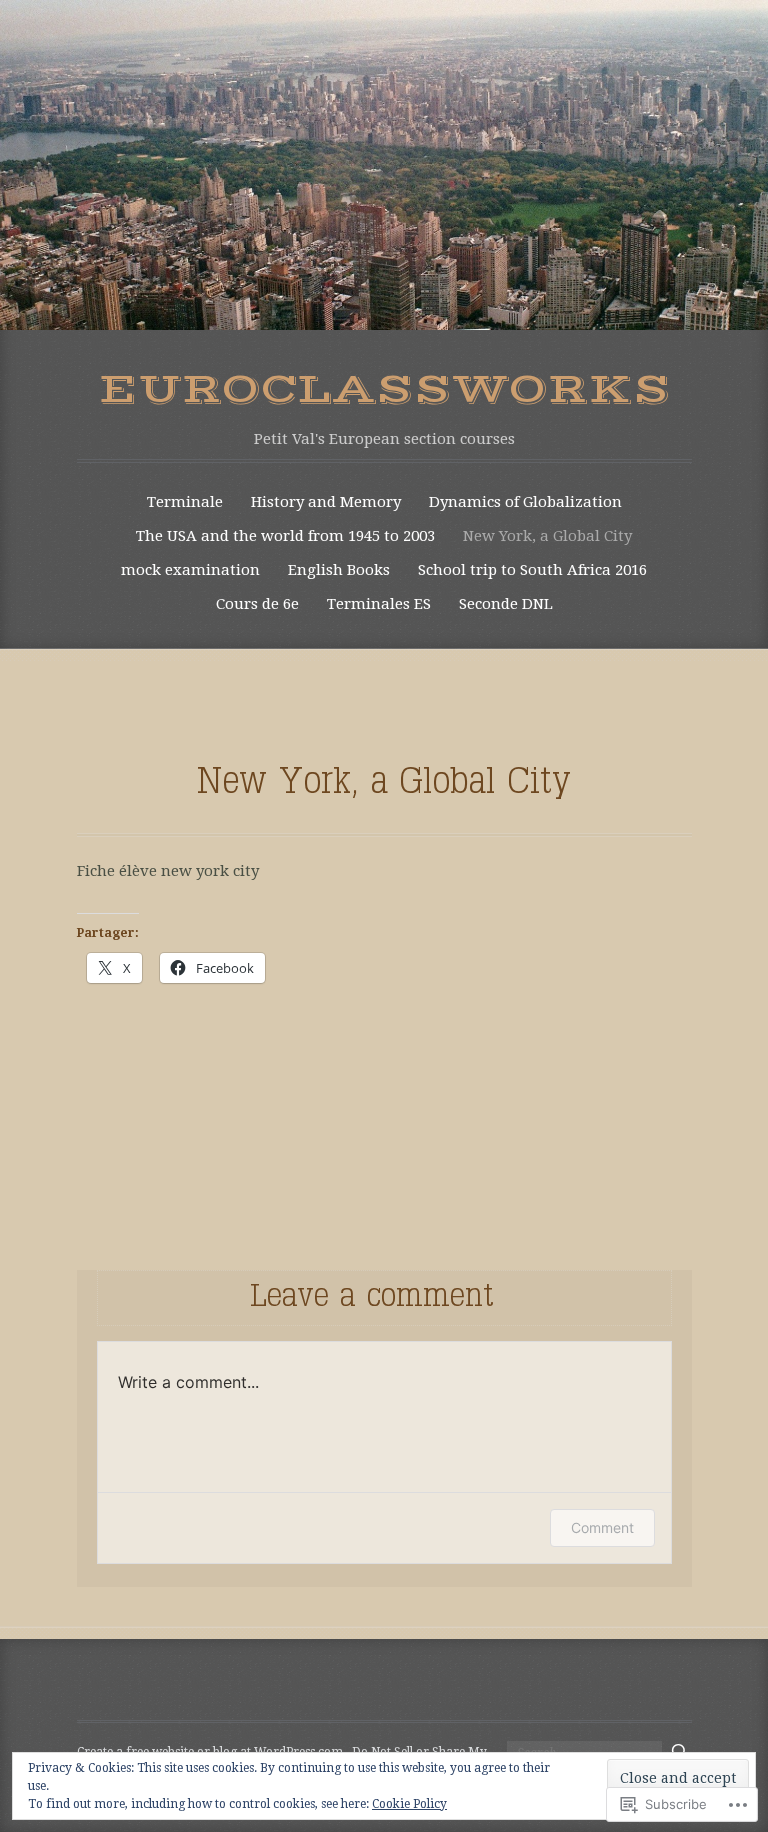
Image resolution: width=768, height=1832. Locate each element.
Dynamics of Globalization (525, 502)
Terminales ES (379, 604)
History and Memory (326, 502)
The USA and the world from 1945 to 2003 (285, 536)
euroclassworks (384, 390)
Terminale (185, 502)
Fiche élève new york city (168, 871)
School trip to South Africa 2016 (532, 570)
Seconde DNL (506, 604)
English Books (339, 570)
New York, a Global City (547, 536)
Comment (602, 1527)
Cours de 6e (257, 604)
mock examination (190, 570)
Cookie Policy (409, 1804)
